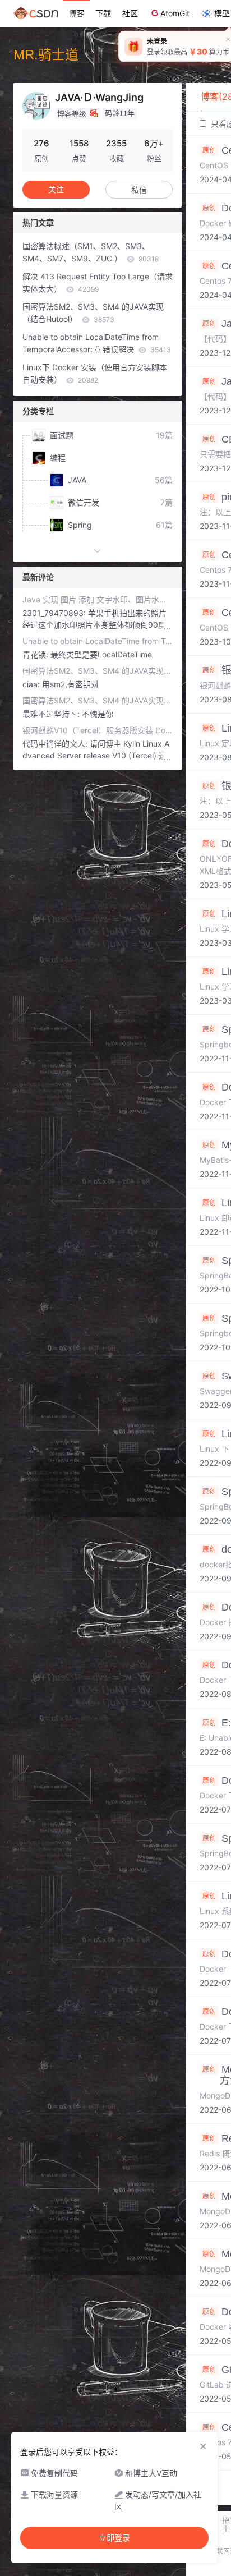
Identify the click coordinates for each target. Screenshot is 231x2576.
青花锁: (36, 654)
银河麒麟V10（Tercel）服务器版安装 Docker (98, 730)
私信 (139, 190)
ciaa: (32, 684)
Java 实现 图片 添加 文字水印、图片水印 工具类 (98, 599)
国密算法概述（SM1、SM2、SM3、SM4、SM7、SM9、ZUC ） (91, 252)
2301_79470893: (55, 613)
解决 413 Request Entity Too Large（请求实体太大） (98, 282)
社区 (130, 13)
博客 (76, 13)
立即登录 (114, 2538)
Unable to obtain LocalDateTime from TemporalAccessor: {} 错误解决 (97, 343)
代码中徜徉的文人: (56, 744)
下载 (103, 13)
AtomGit (175, 13)
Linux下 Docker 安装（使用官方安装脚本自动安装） (95, 373)
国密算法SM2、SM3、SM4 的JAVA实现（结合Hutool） (93, 313)
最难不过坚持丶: (52, 714)
